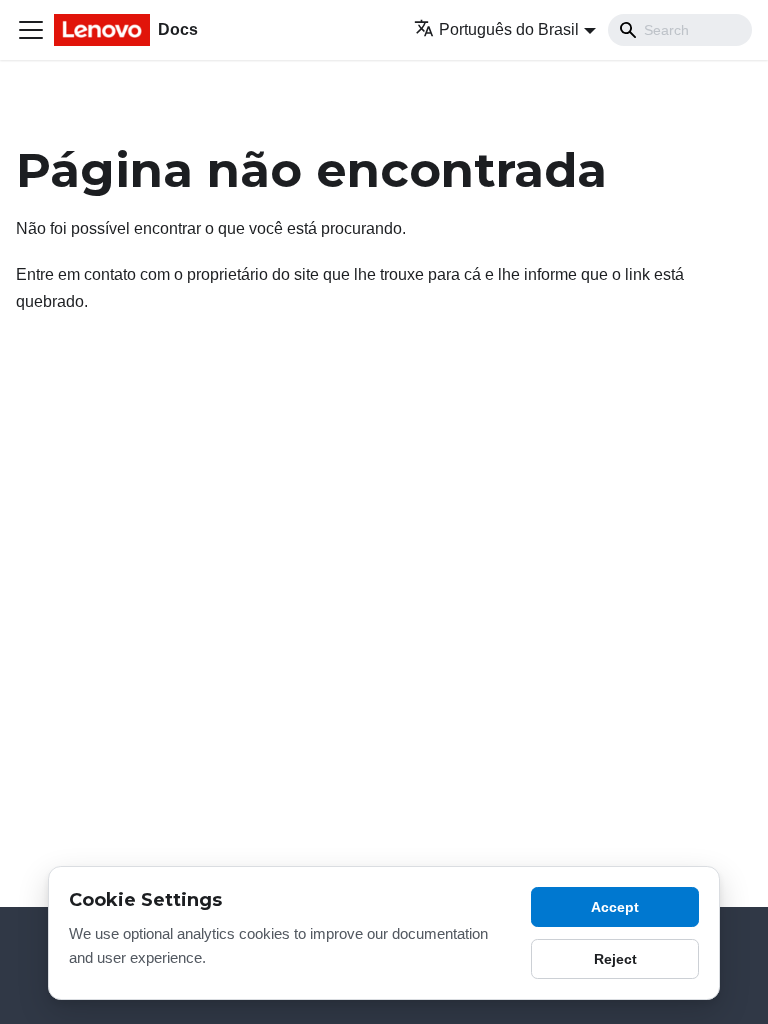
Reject (615, 959)
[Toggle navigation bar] (31, 30)
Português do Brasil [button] (509, 29)
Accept (615, 907)
